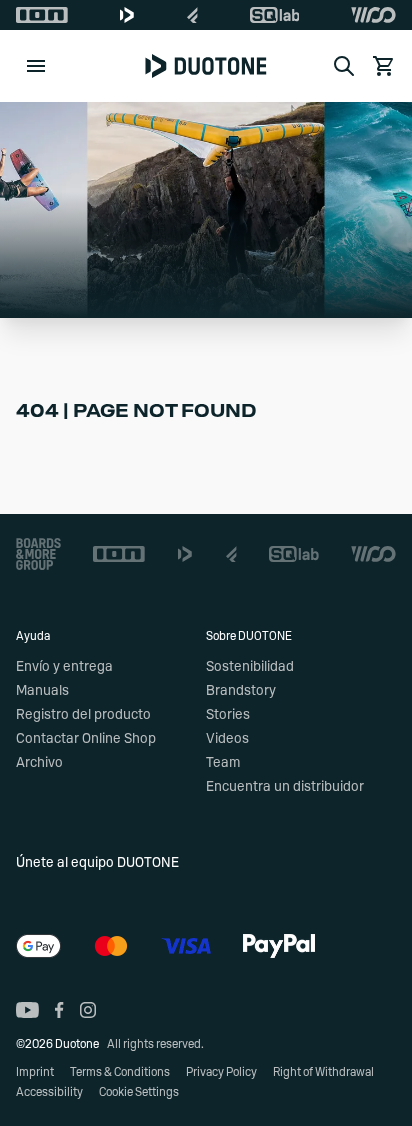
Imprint (35, 1072)
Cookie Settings (139, 1092)
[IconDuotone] (127, 15)
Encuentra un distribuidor (285, 787)
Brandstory (241, 691)
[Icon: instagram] (88, 1010)
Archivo (39, 763)
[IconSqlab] (275, 15)
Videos (227, 739)
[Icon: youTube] (27, 1010)
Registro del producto (83, 715)
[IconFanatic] (192, 15)
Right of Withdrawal (323, 1072)
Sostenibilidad (250, 667)
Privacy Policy (221, 1072)
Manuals (42, 691)
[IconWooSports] (373, 15)
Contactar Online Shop (86, 739)
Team (223, 763)
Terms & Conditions (120, 1072)
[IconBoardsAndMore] (38, 554)
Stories (228, 715)
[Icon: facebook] (59, 1010)
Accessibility (49, 1092)
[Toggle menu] (36, 66)
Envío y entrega (64, 667)
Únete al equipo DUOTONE (97, 863)
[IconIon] (42, 15)
